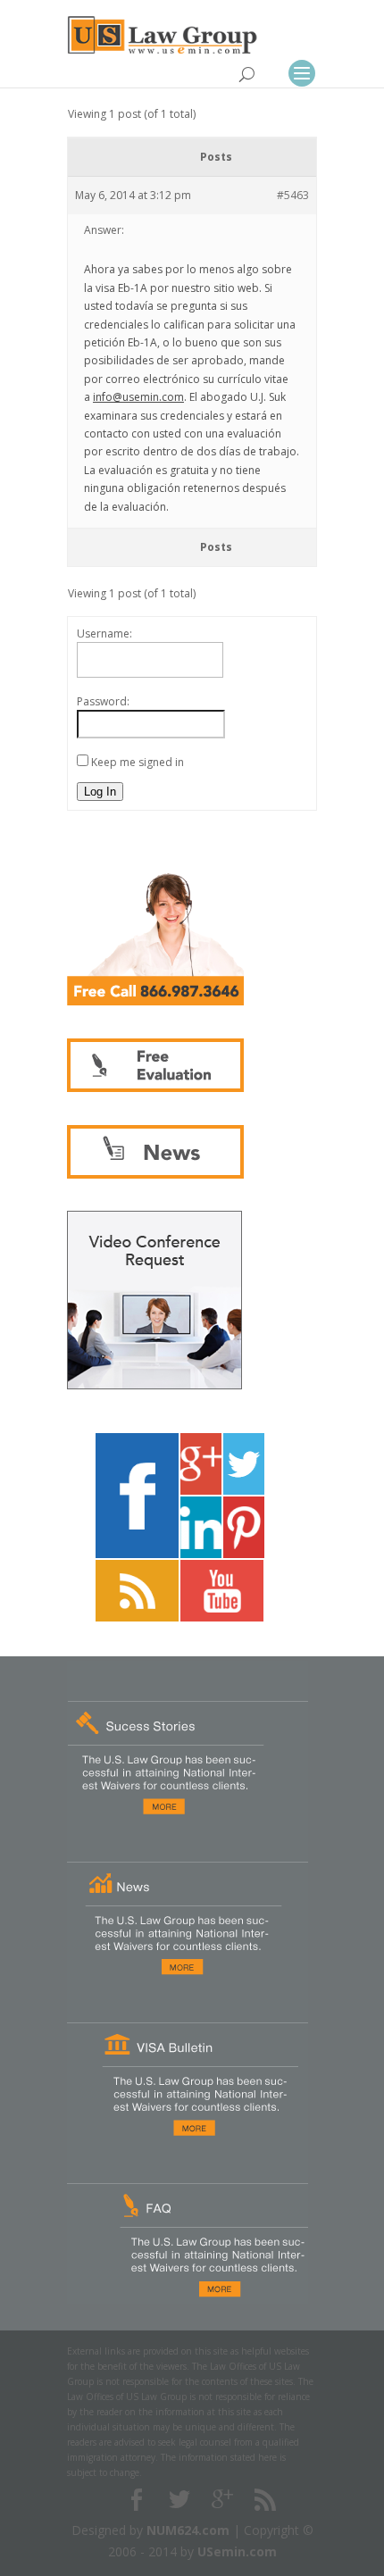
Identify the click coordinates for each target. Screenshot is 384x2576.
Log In (100, 792)
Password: (103, 701)
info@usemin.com (138, 397)
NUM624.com (188, 2530)
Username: (104, 634)
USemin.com (237, 2551)
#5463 (293, 195)
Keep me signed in (138, 762)
